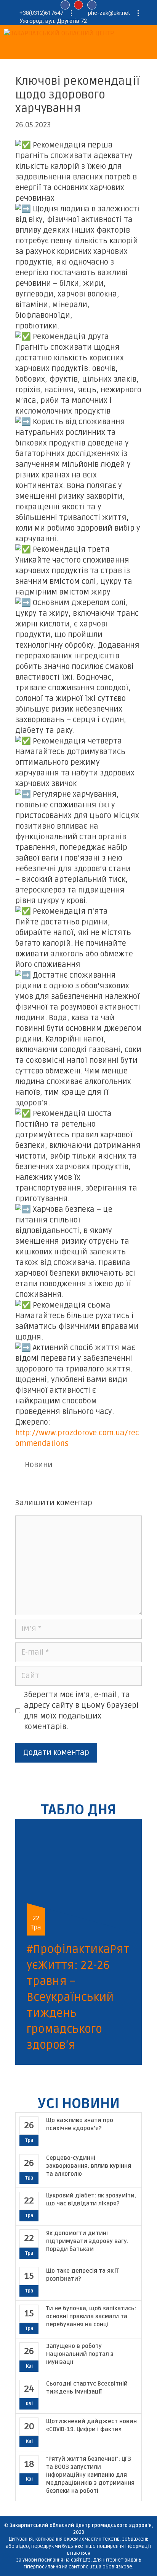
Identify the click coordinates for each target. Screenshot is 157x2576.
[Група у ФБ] (92, 5)
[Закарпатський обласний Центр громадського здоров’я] (80, 34)
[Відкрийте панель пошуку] (10, 51)
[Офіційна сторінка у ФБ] (65, 5)
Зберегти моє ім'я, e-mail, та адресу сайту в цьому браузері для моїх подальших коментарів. (81, 1711)
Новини (39, 1465)
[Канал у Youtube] (78, 5)
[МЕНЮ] (30, 51)
